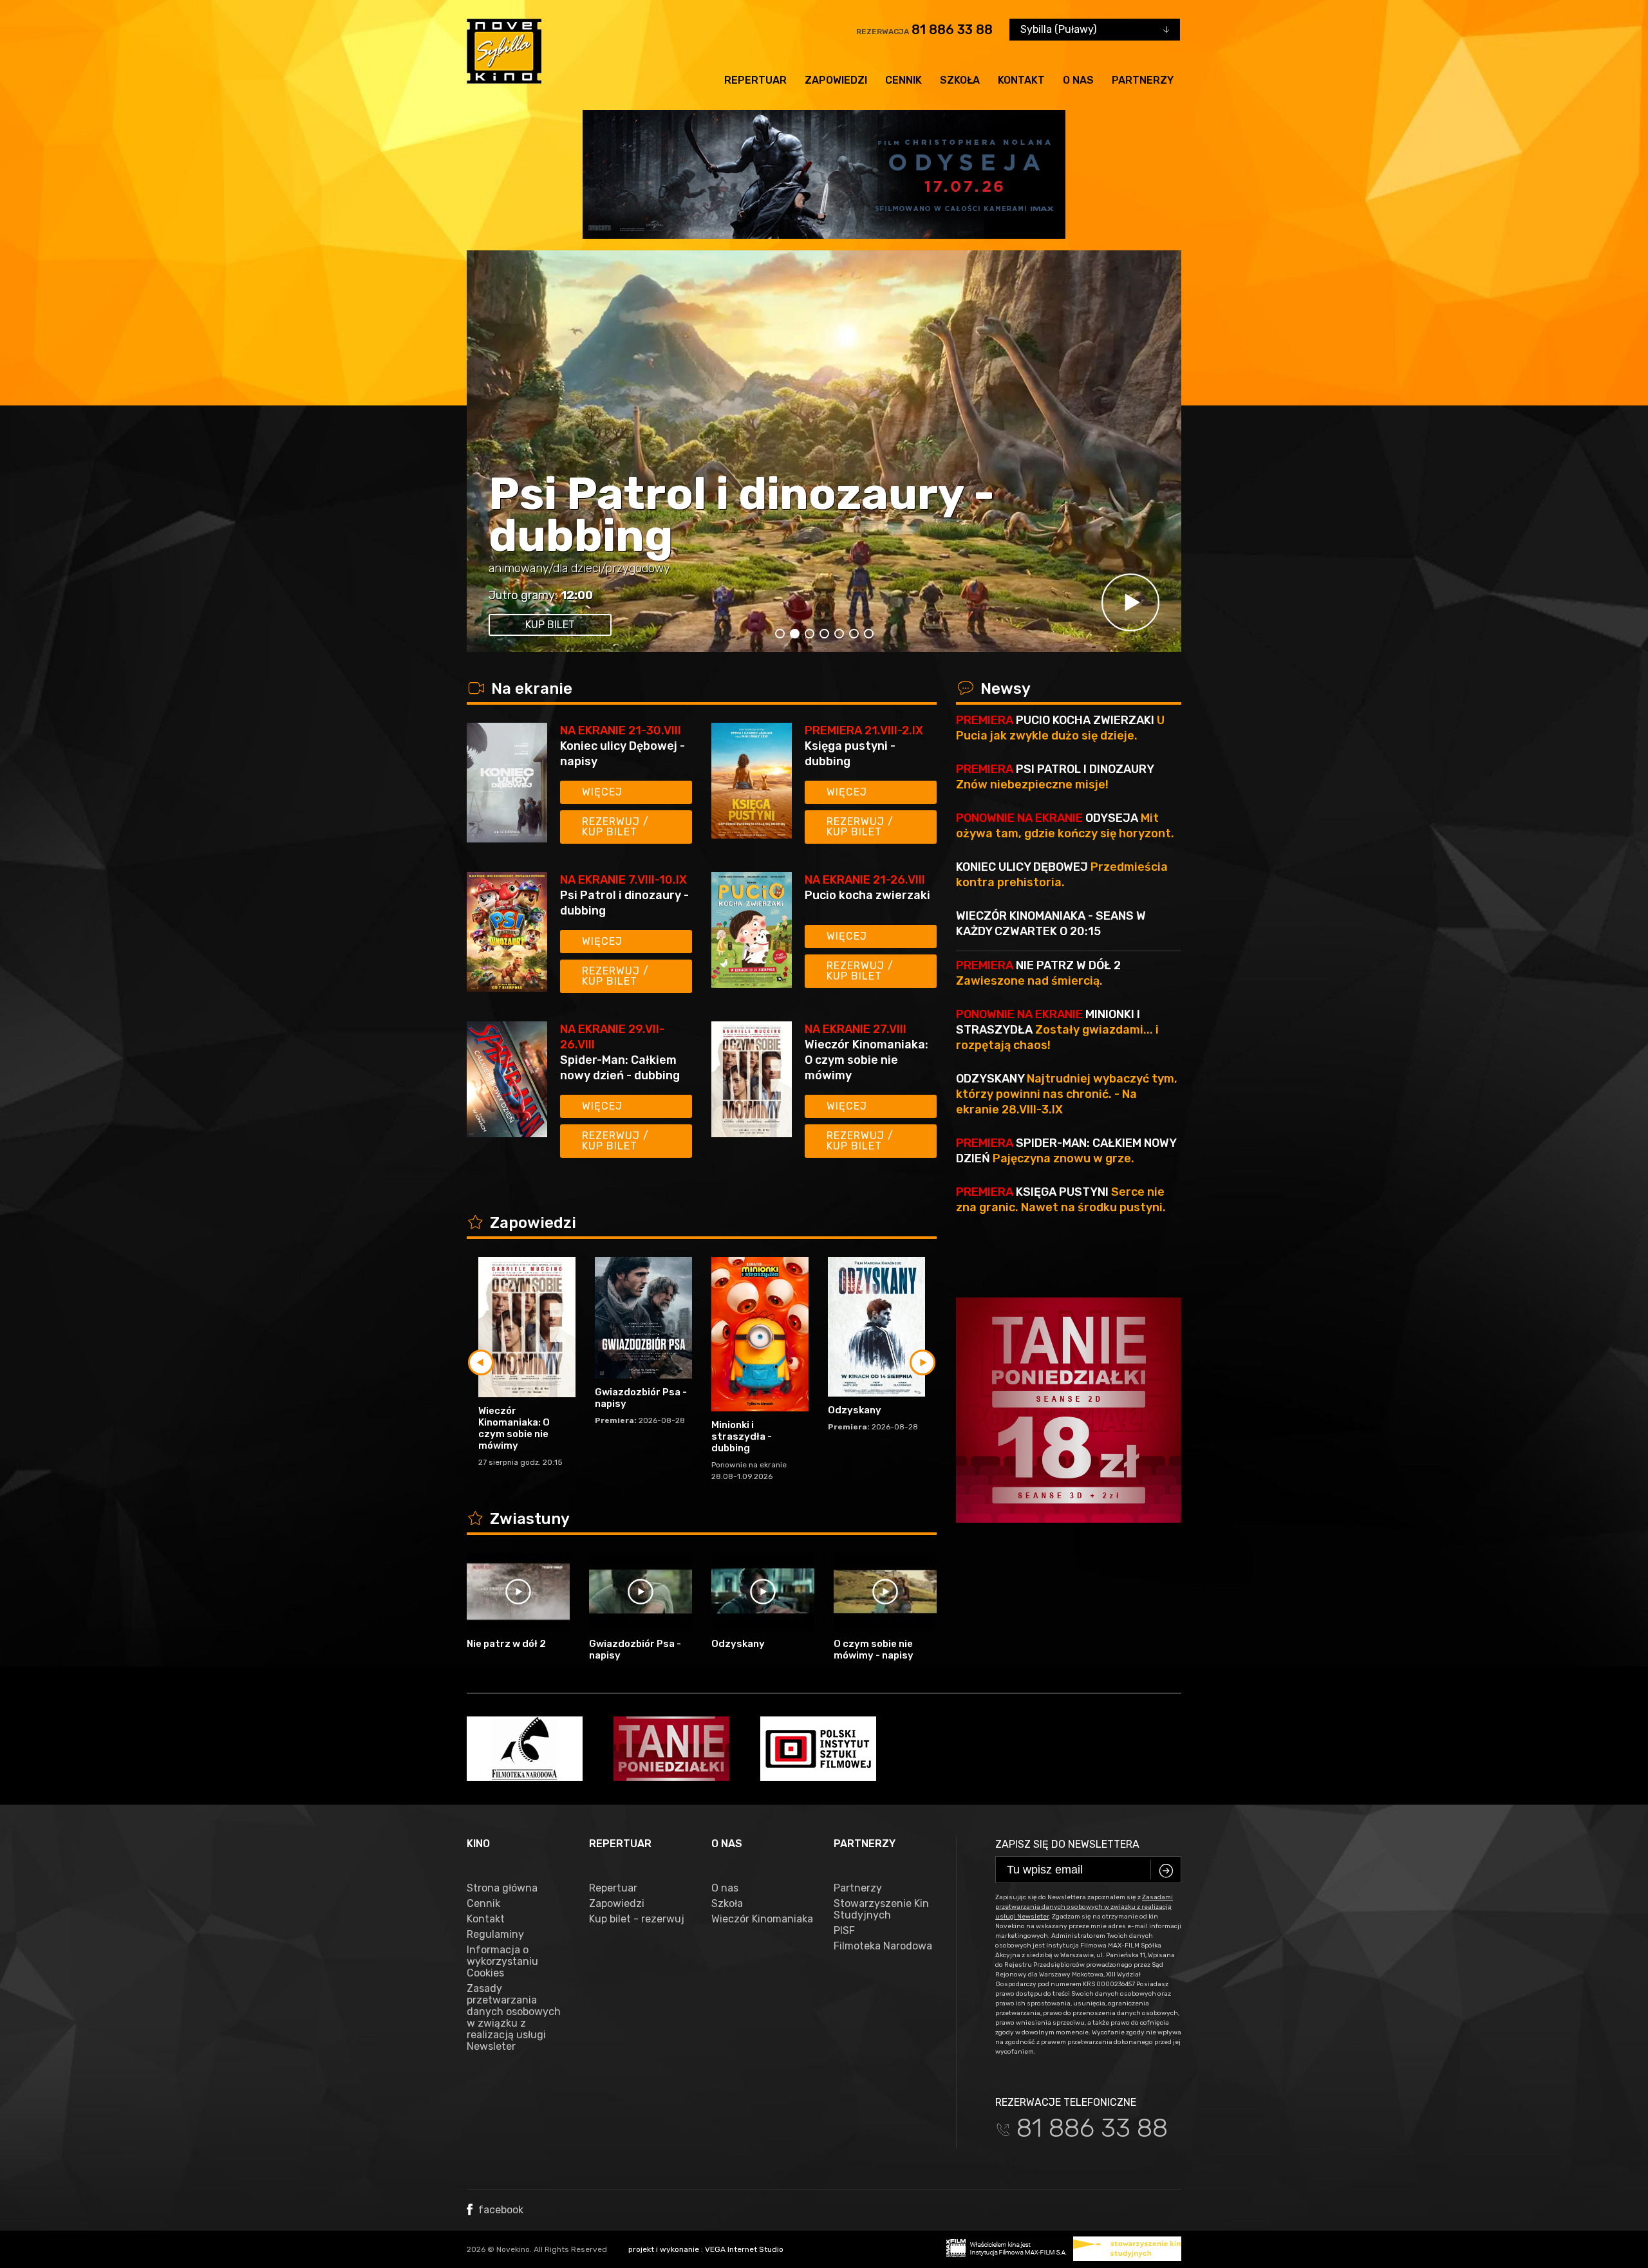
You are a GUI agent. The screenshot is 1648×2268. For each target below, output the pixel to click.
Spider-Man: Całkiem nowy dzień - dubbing (1062, 515)
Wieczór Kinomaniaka (762, 1919)
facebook (500, 2210)
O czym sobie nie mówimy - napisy (874, 1650)
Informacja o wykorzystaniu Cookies (502, 1962)
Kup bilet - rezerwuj (637, 1919)
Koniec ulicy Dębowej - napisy (623, 754)
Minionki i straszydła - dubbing (742, 1436)
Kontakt (1021, 80)
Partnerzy (1143, 80)
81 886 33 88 (952, 30)
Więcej (602, 792)
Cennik (904, 80)
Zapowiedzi (836, 80)
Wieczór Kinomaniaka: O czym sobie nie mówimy (866, 1060)
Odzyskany (855, 1410)
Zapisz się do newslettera (1067, 1844)
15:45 (853, 595)
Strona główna (502, 1888)
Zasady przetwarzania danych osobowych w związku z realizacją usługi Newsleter (514, 2018)
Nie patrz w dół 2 (506, 1644)
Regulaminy (495, 1935)
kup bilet (826, 625)
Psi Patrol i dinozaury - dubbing (624, 903)
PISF (844, 1931)
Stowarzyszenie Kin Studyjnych (881, 1910)
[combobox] (1095, 30)
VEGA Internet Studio (744, 2249)
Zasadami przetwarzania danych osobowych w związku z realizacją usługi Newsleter (1084, 1907)
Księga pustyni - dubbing (850, 754)
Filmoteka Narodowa (883, 1946)
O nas (1078, 80)
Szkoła (960, 80)
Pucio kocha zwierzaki (867, 895)
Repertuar (755, 80)
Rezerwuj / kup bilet (615, 827)
